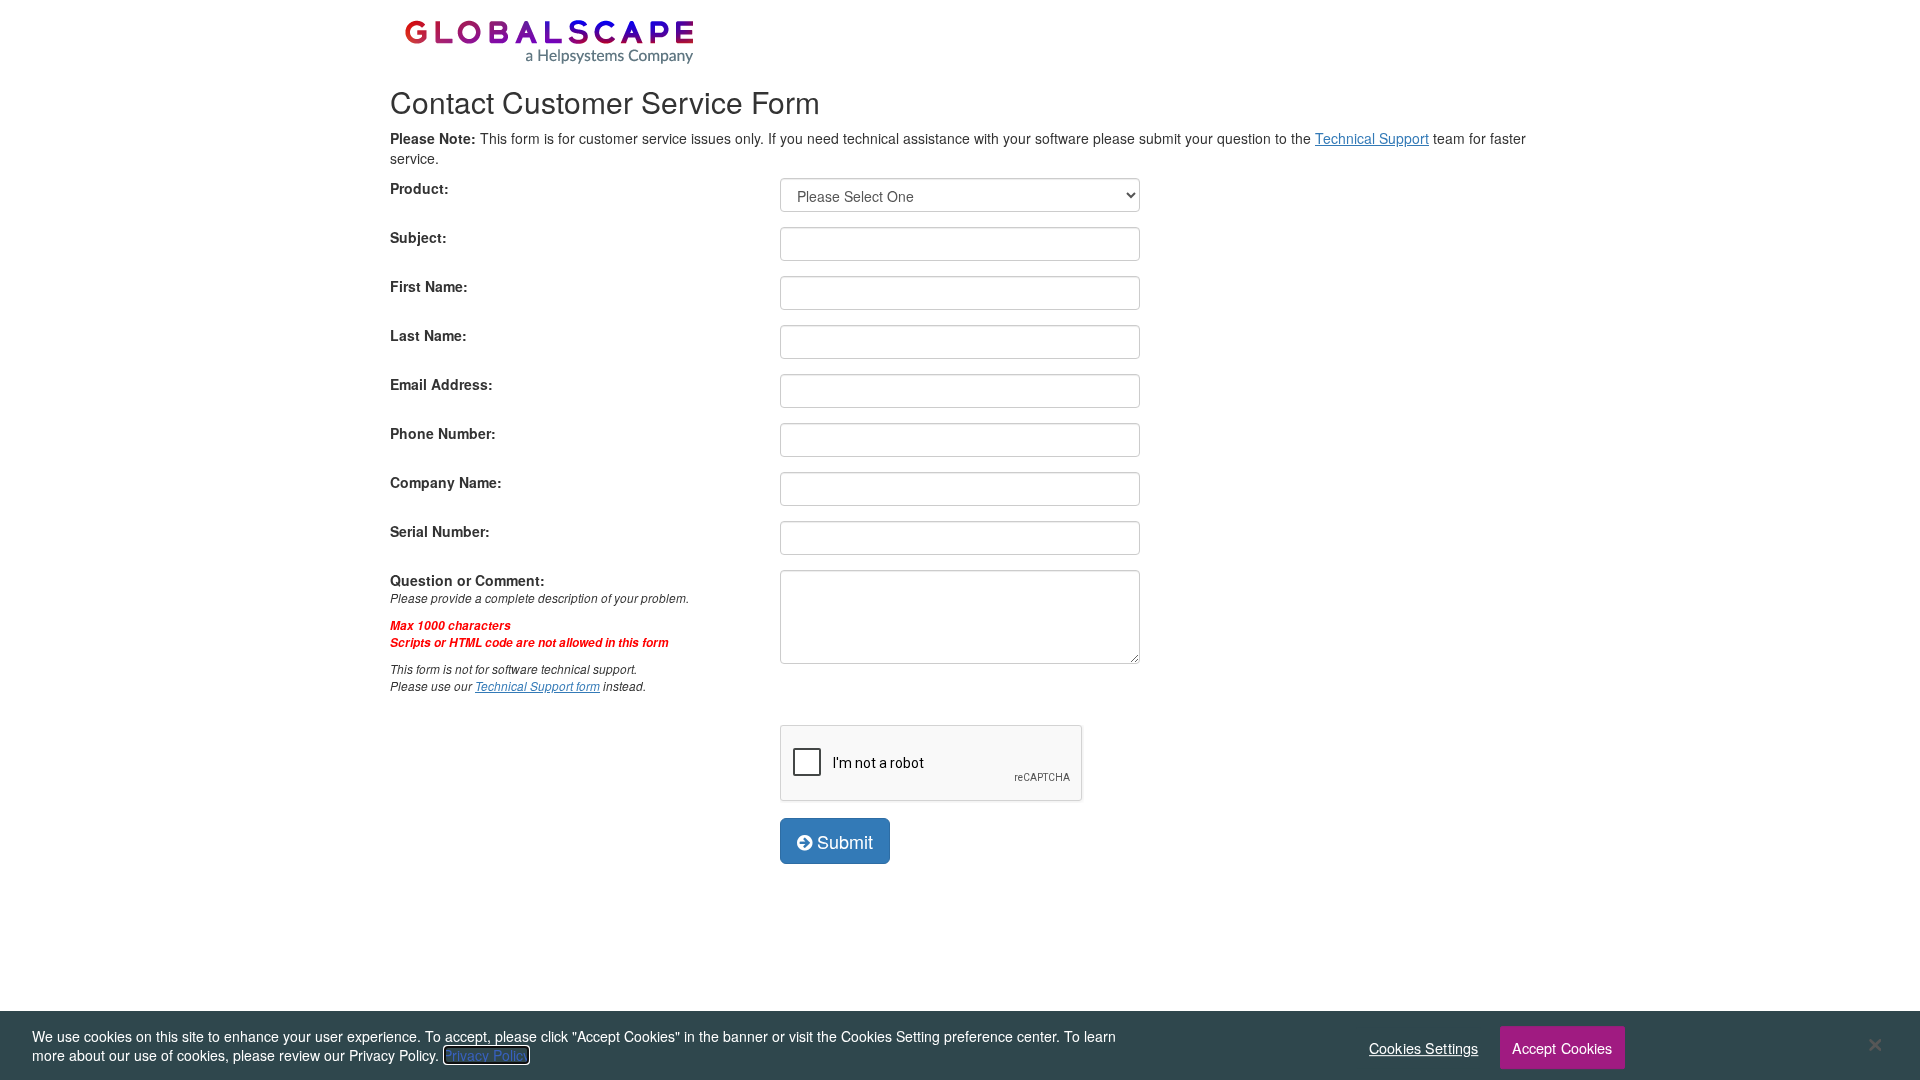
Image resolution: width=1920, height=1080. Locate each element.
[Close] (1875, 1045)
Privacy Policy (486, 1055)
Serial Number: (440, 531)
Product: (419, 188)
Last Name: (428, 335)
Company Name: (446, 482)
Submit (842, 841)
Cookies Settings (1423, 1047)
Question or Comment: (539, 632)
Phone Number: (443, 433)
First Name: (429, 286)
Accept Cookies (1562, 1047)
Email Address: (441, 384)
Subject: (418, 237)
